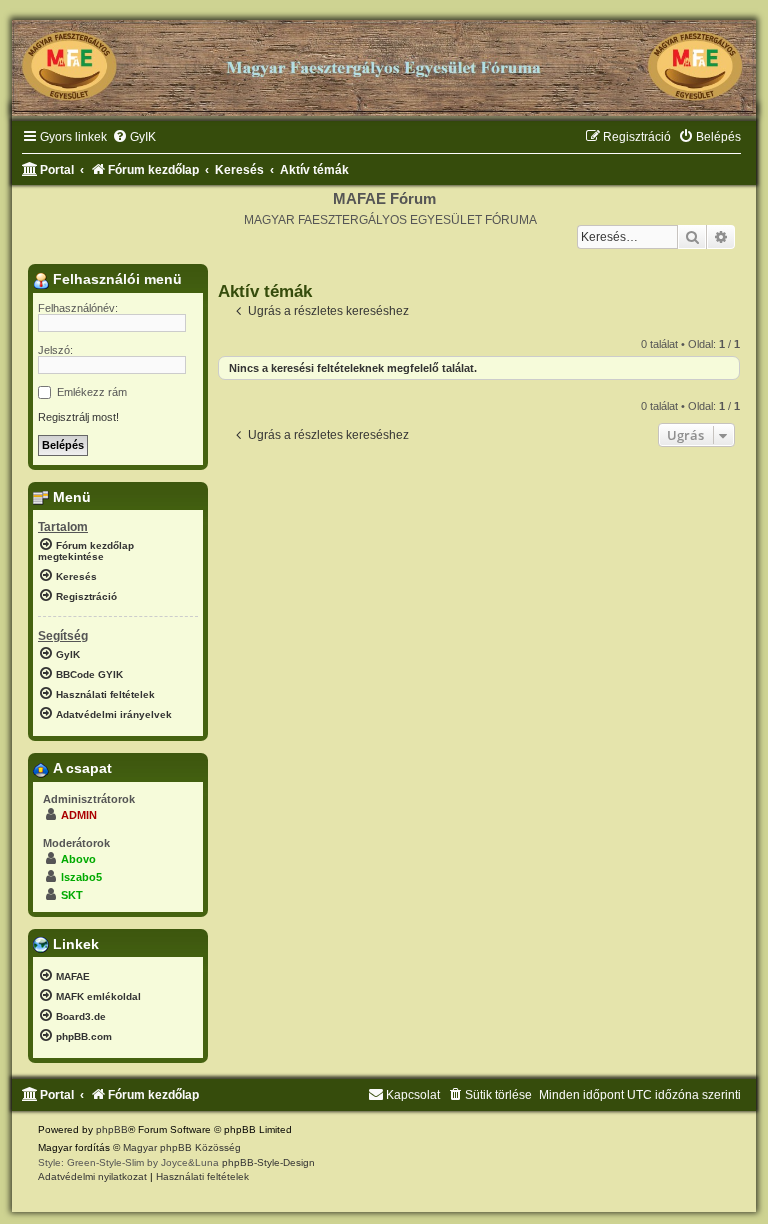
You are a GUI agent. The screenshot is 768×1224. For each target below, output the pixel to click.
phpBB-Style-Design (268, 1162)
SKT (72, 895)
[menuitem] (134, 137)
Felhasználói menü (115, 279)
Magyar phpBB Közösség (182, 1147)
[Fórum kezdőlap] (384, 60)
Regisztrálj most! (78, 417)
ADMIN (79, 815)
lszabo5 (81, 877)
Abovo (78, 859)
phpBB (112, 1129)
